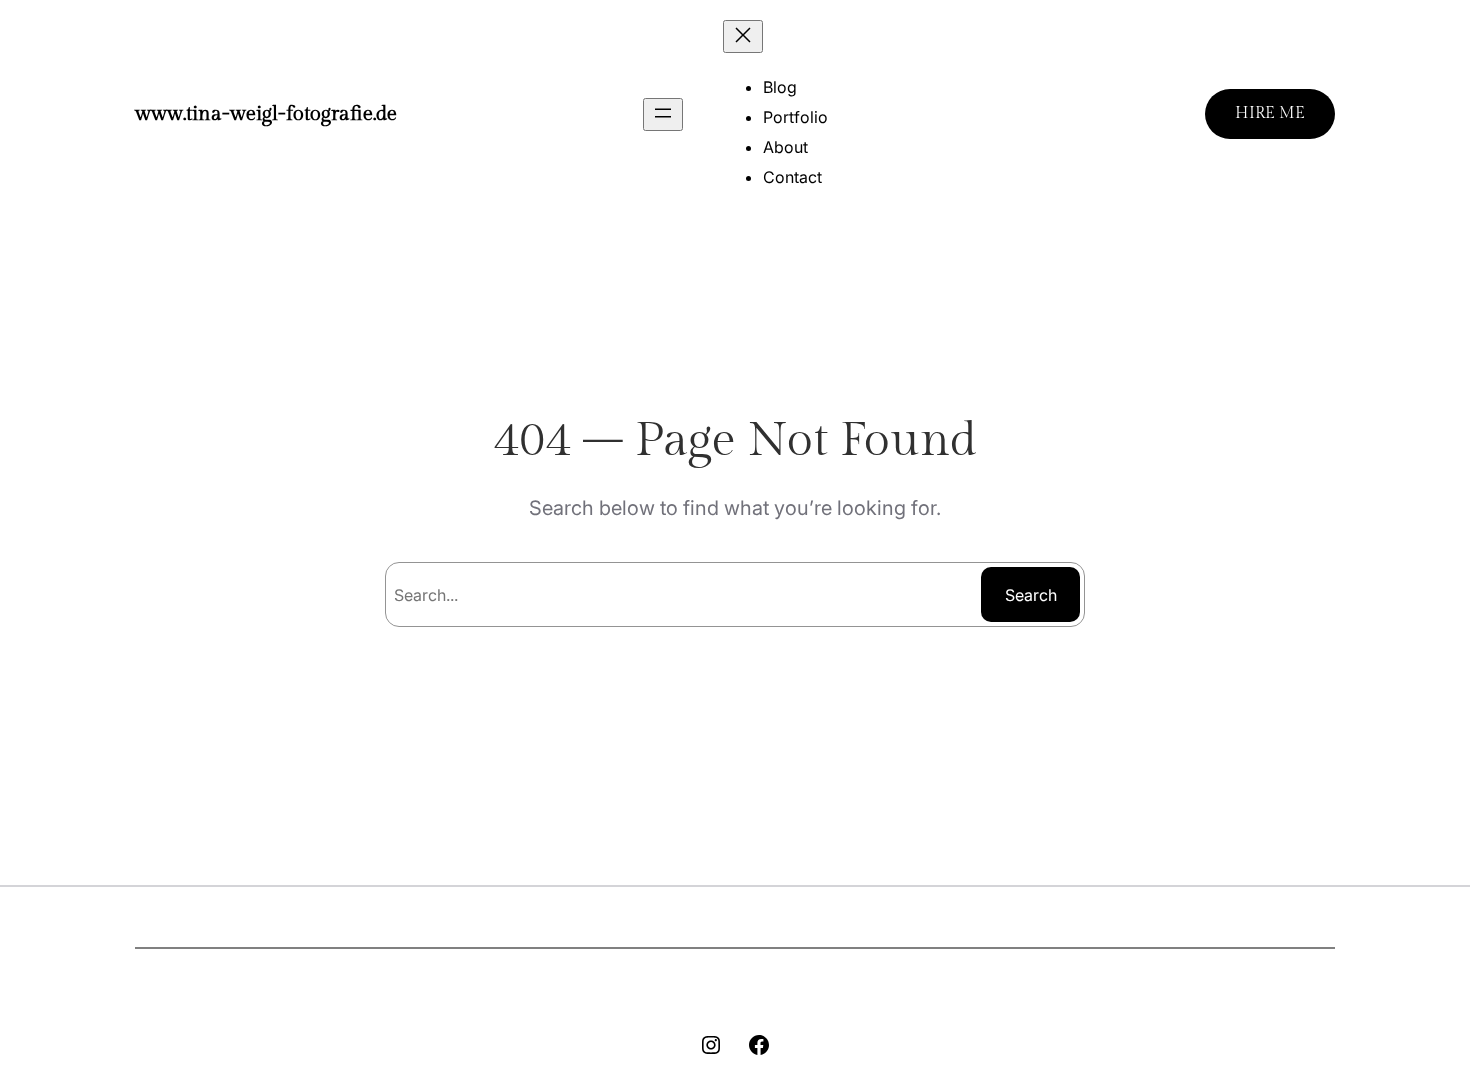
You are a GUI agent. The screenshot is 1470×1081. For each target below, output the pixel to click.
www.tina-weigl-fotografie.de (266, 114)
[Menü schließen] (743, 36)
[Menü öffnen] (663, 114)
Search (1031, 595)
